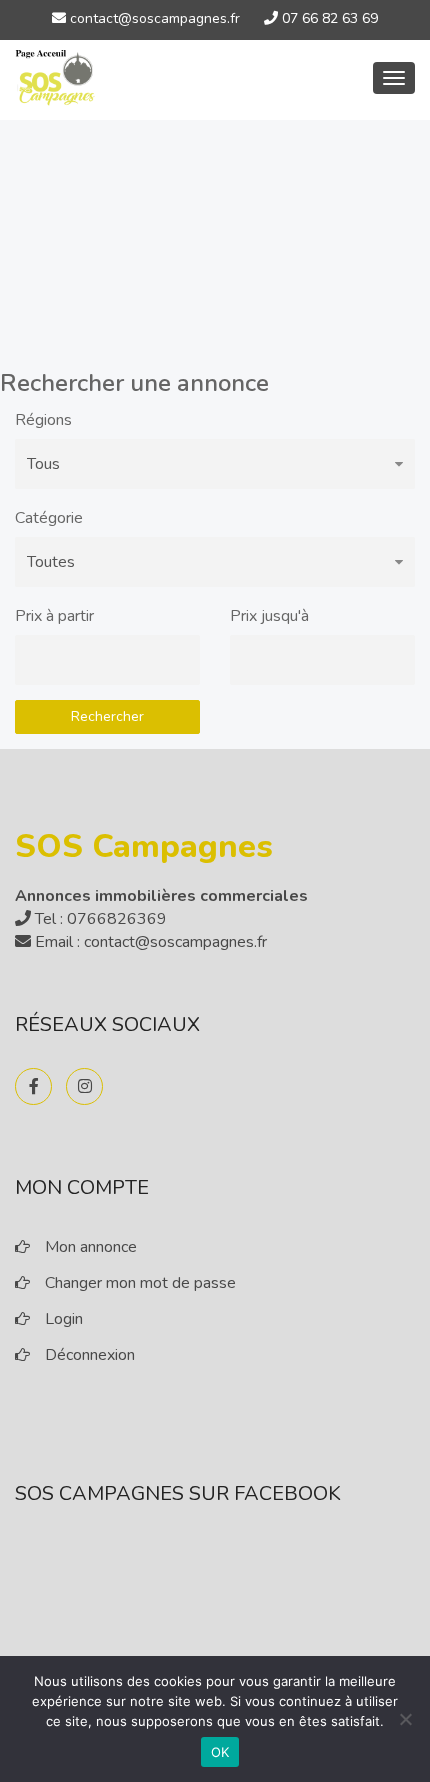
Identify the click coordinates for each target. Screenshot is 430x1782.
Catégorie (49, 518)
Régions (43, 420)
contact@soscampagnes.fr (153, 18)
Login (64, 1319)
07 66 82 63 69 (328, 18)
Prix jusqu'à (269, 616)
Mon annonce (91, 1247)
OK (220, 1752)
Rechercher (107, 716)
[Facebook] (33, 1086)
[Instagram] (84, 1086)
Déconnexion (90, 1355)
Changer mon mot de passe (140, 1283)
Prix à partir (54, 616)
